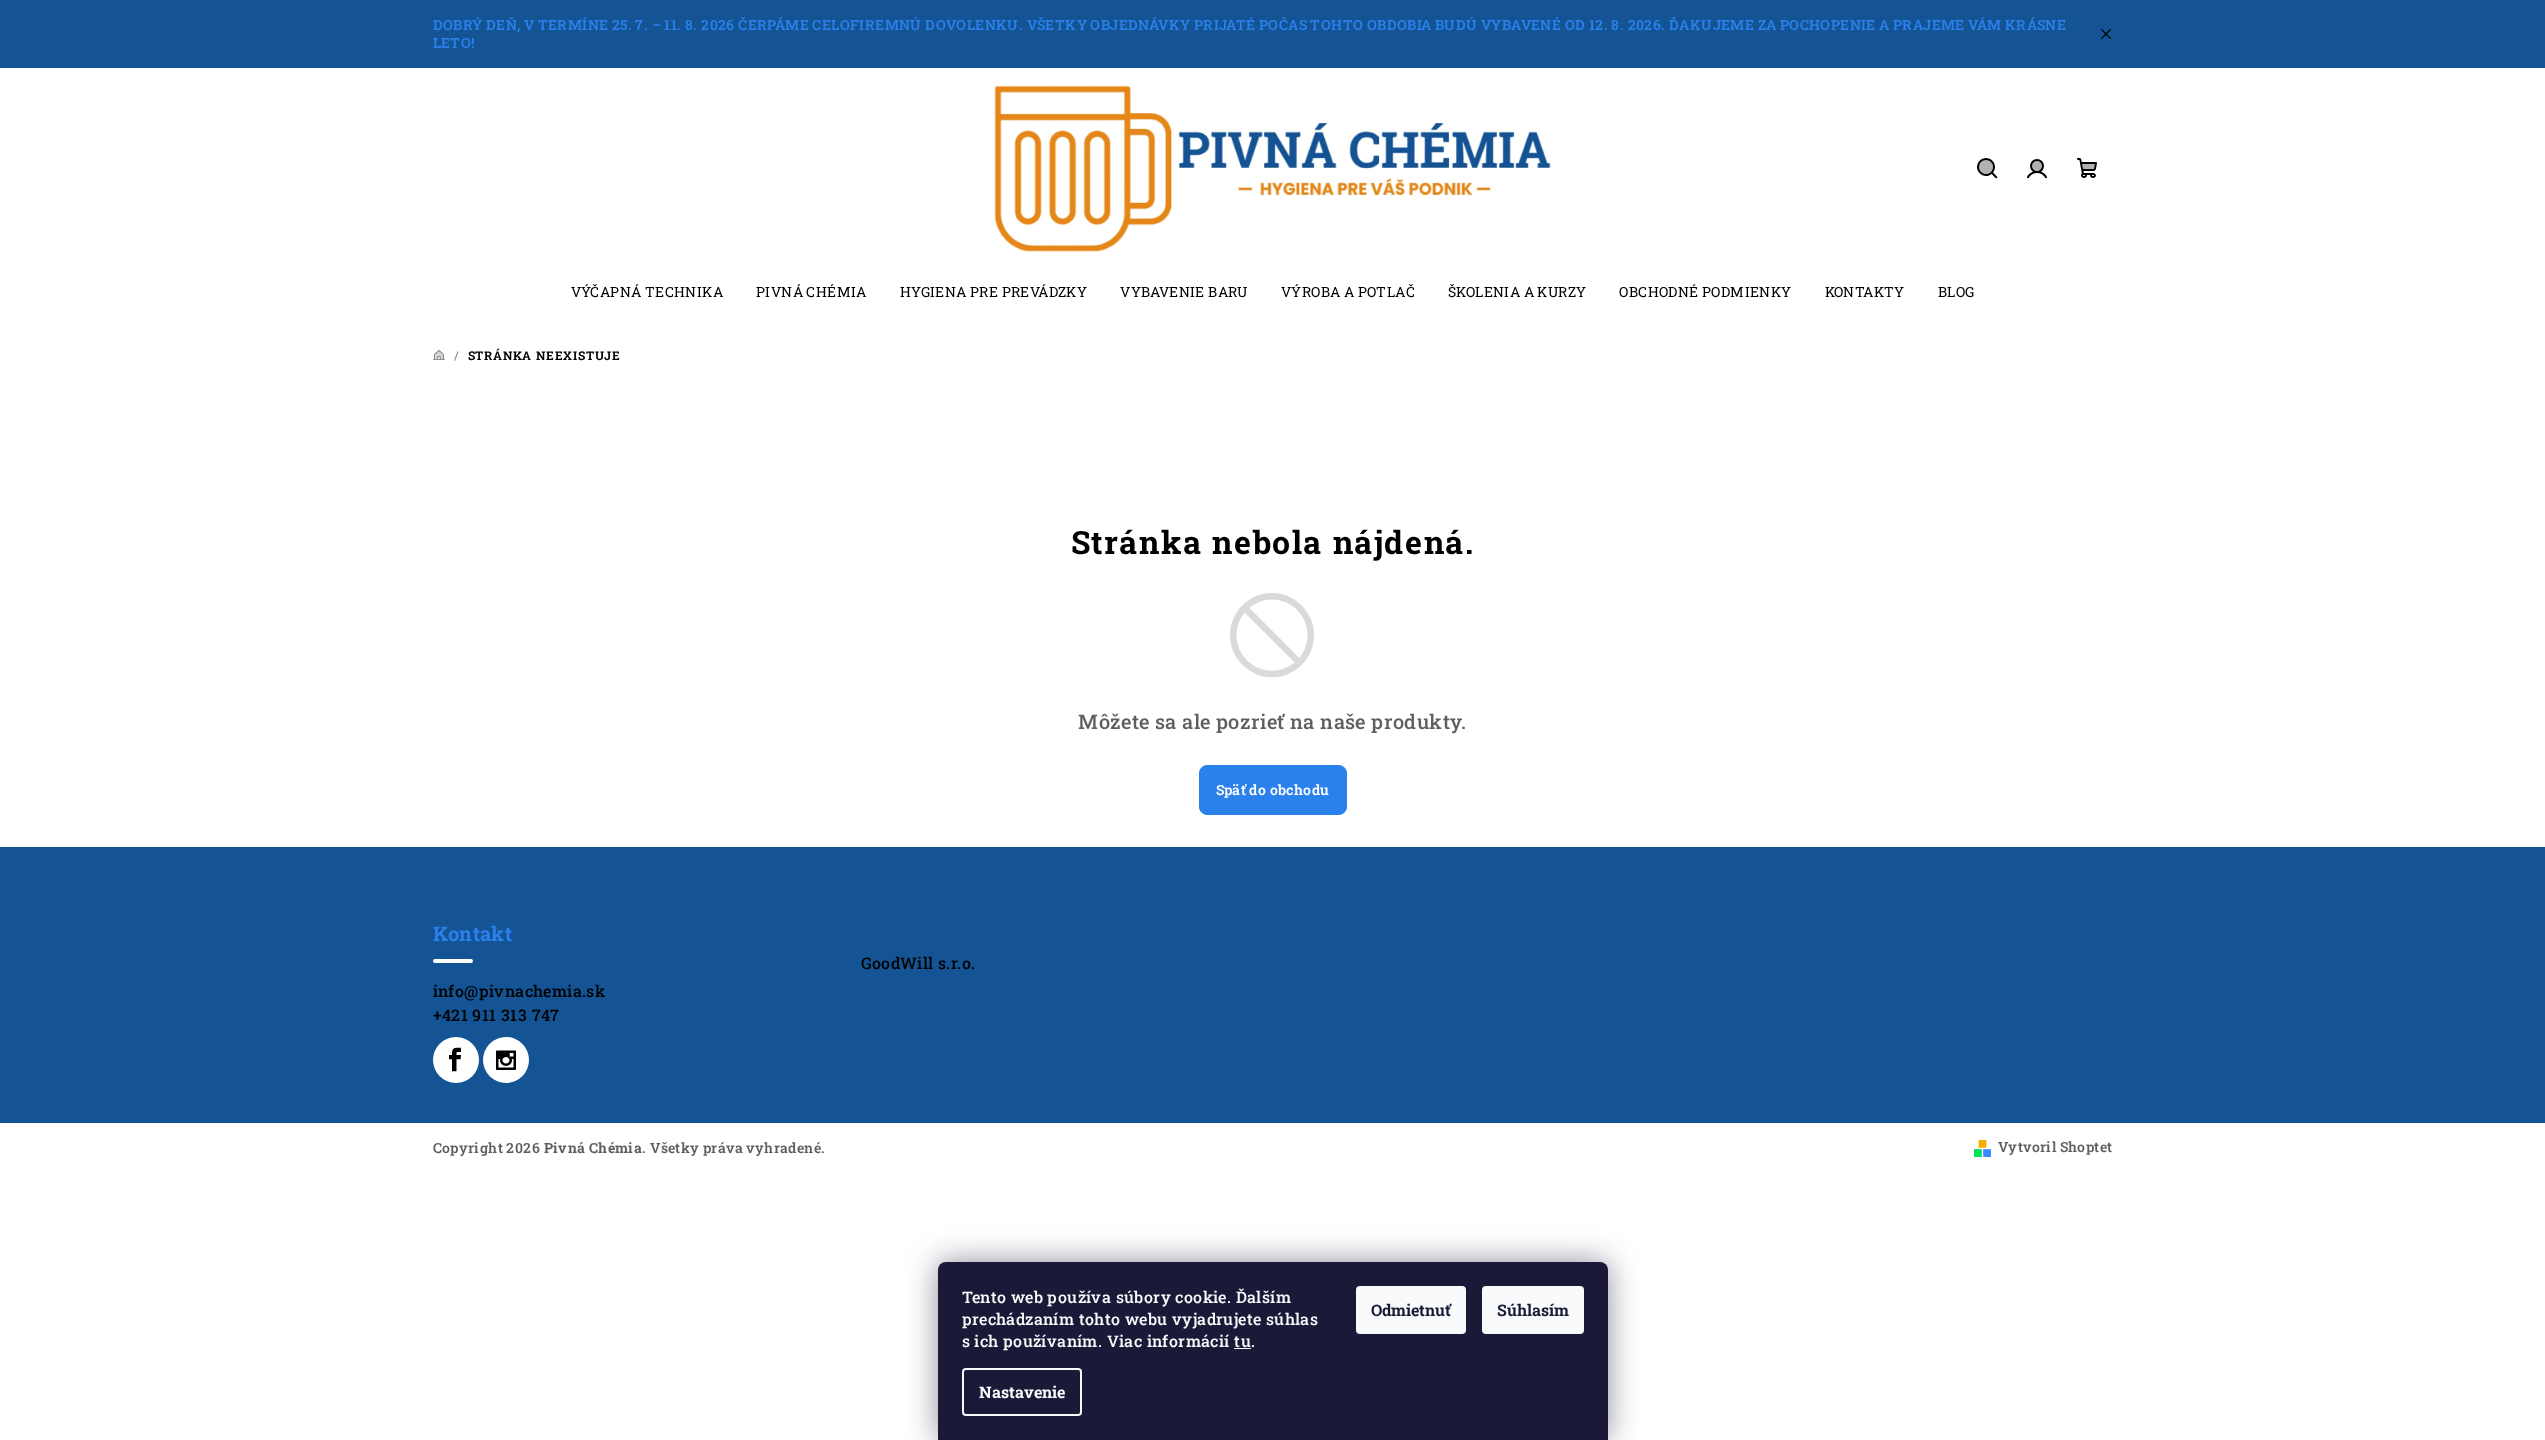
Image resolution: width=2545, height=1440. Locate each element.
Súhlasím (1533, 1309)
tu (1242, 1340)
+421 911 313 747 (496, 1014)
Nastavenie (1022, 1391)
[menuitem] (647, 292)
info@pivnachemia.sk (519, 990)
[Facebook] (456, 1060)
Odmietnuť (1411, 1309)
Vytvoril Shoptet (2055, 1146)
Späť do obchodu (1273, 789)
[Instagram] (506, 1060)
